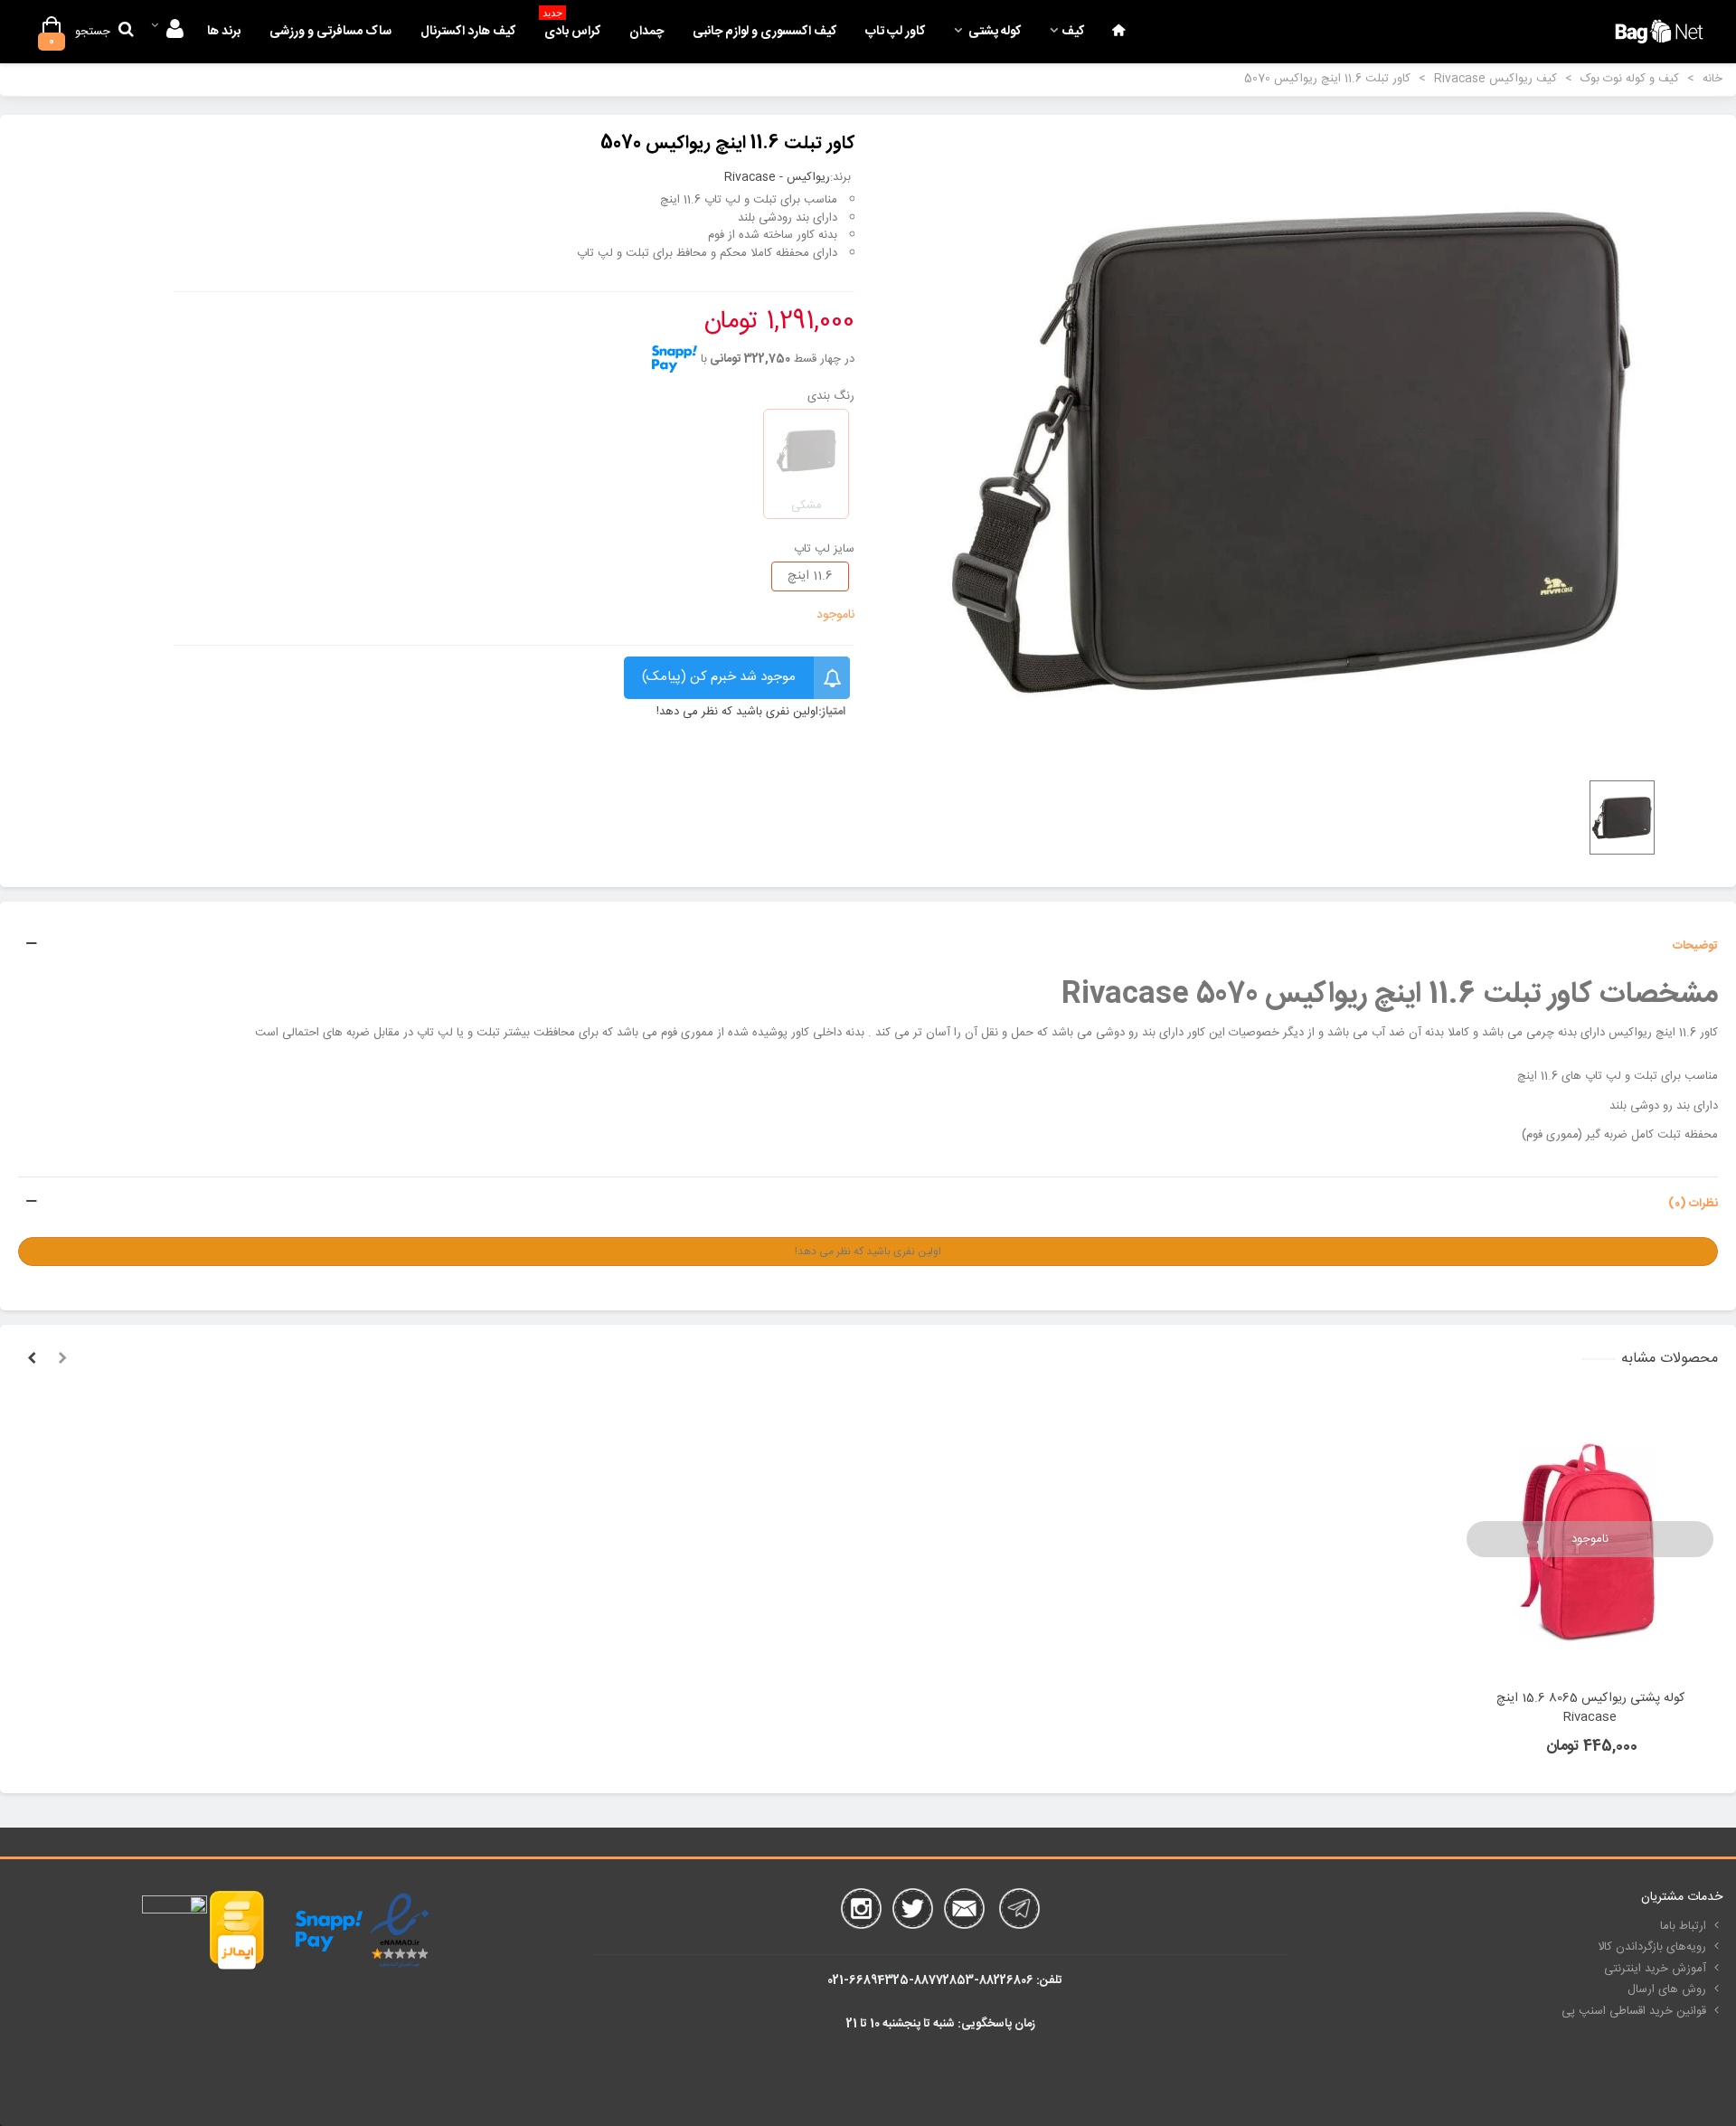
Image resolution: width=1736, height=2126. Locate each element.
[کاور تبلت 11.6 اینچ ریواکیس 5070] (1293, 449)
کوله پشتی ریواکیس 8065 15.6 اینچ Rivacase (1590, 1708)
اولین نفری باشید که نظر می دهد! (737, 713)
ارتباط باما (1683, 1926)
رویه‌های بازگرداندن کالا (1652, 1947)
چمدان (646, 32)
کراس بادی (571, 27)
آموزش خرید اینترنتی (1655, 1969)
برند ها (224, 32)
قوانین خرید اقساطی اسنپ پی (1634, 2011)
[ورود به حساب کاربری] (167, 32)
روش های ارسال (1667, 1989)
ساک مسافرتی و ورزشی (330, 32)
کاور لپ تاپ (895, 32)
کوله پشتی (993, 32)
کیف (1073, 32)
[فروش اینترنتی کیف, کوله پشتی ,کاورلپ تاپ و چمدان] (1659, 31)
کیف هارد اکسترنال (468, 32)
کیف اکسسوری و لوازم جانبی (764, 32)
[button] (62, 1359)
